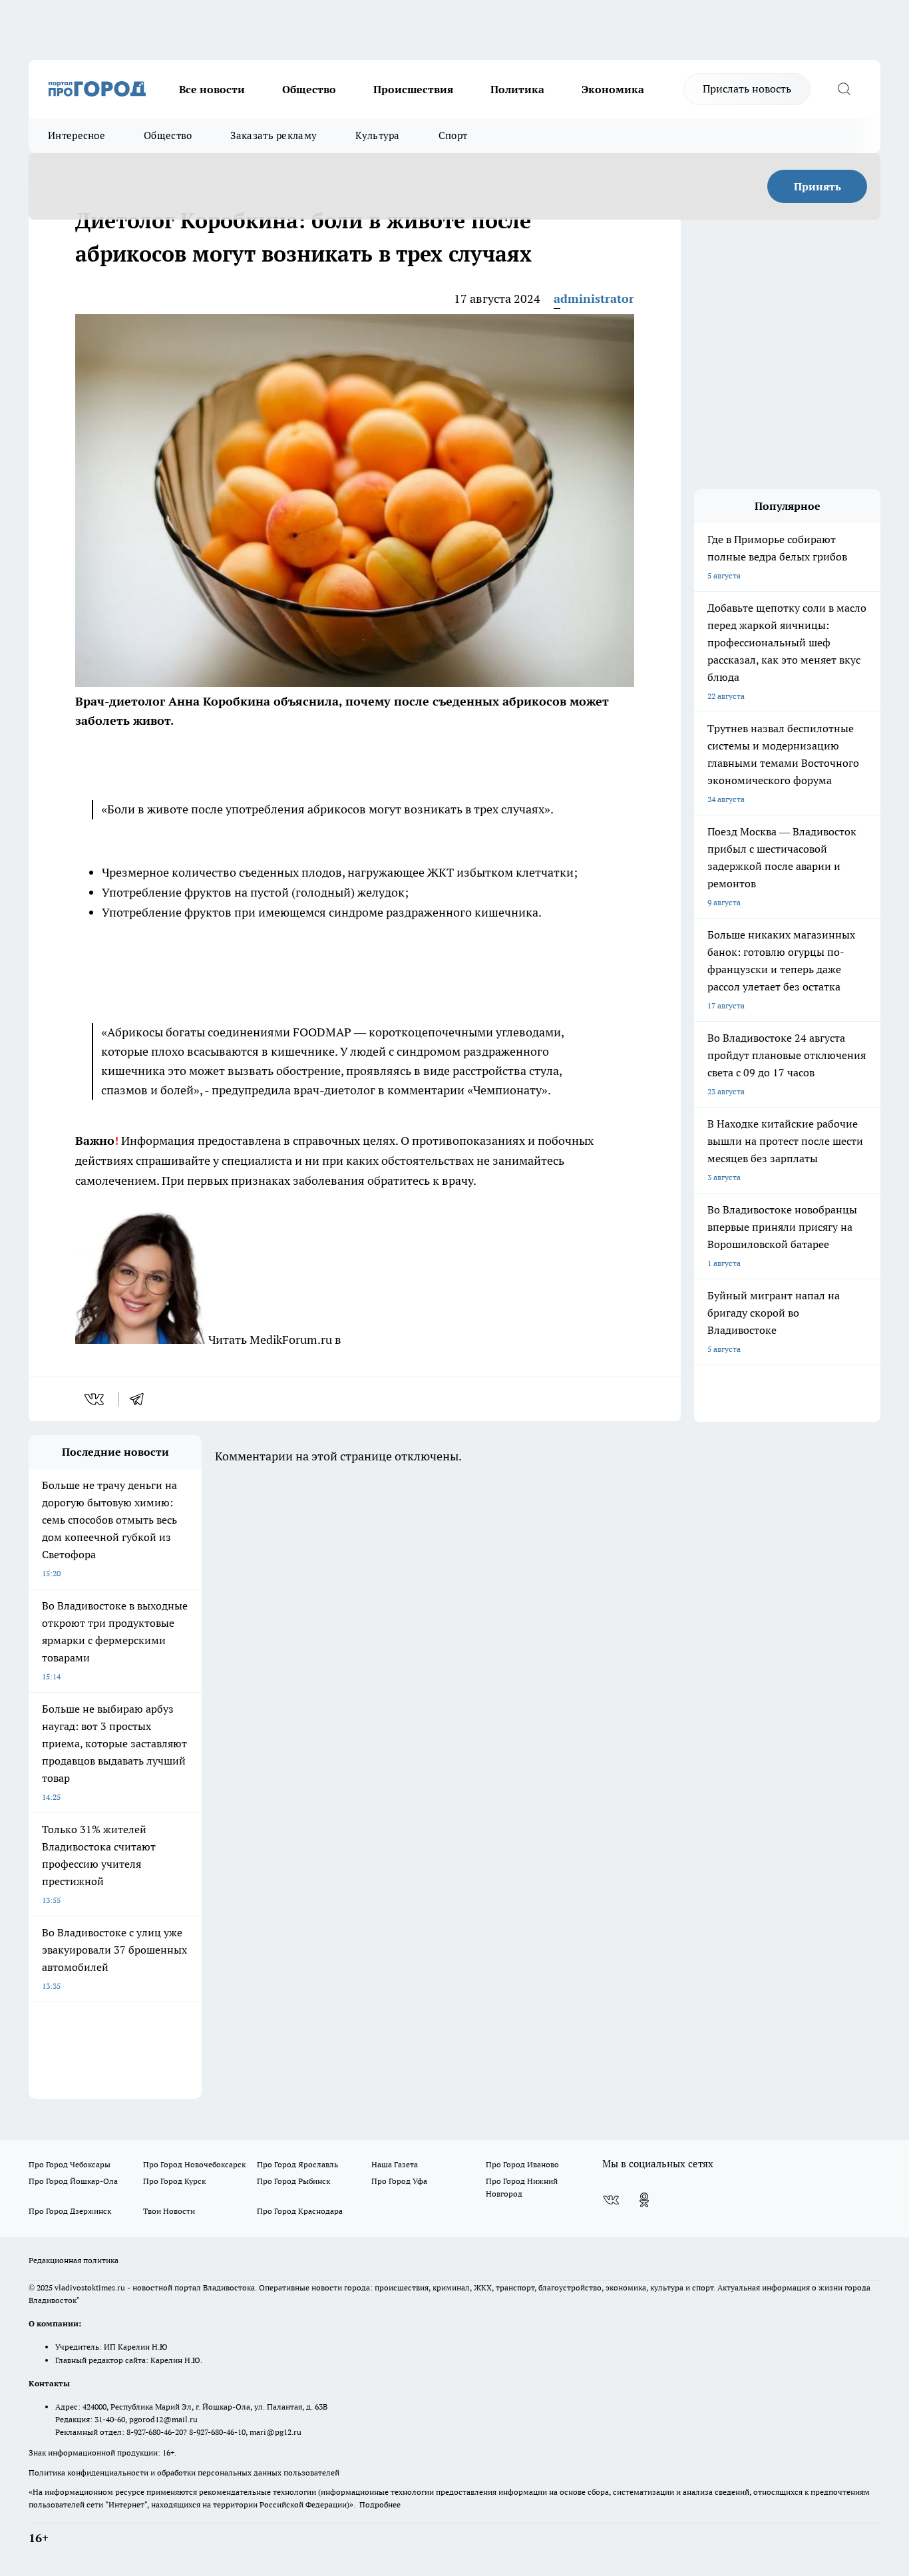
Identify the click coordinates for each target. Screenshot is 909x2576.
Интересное (77, 135)
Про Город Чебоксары (70, 2164)
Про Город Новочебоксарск (194, 2164)
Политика (517, 89)
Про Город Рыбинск (293, 2181)
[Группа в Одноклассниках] (644, 2200)
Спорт (453, 135)
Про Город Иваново (522, 2164)
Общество (309, 89)
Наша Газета (395, 2164)
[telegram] (141, 1399)
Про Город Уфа (399, 2181)
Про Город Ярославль (297, 2164)
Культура (377, 135)
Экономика (613, 89)
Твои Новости (169, 2211)
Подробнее (380, 2504)
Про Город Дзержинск (70, 2211)
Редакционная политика (74, 2260)
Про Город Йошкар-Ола (73, 2181)
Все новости (212, 89)
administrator (594, 299)
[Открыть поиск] (844, 89)
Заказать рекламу (273, 135)
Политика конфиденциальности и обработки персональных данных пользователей (184, 2472)
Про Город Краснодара (300, 2211)
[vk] (95, 1399)
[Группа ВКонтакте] (611, 2200)
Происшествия (413, 89)
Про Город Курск (174, 2181)
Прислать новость (747, 89)
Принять (818, 186)
